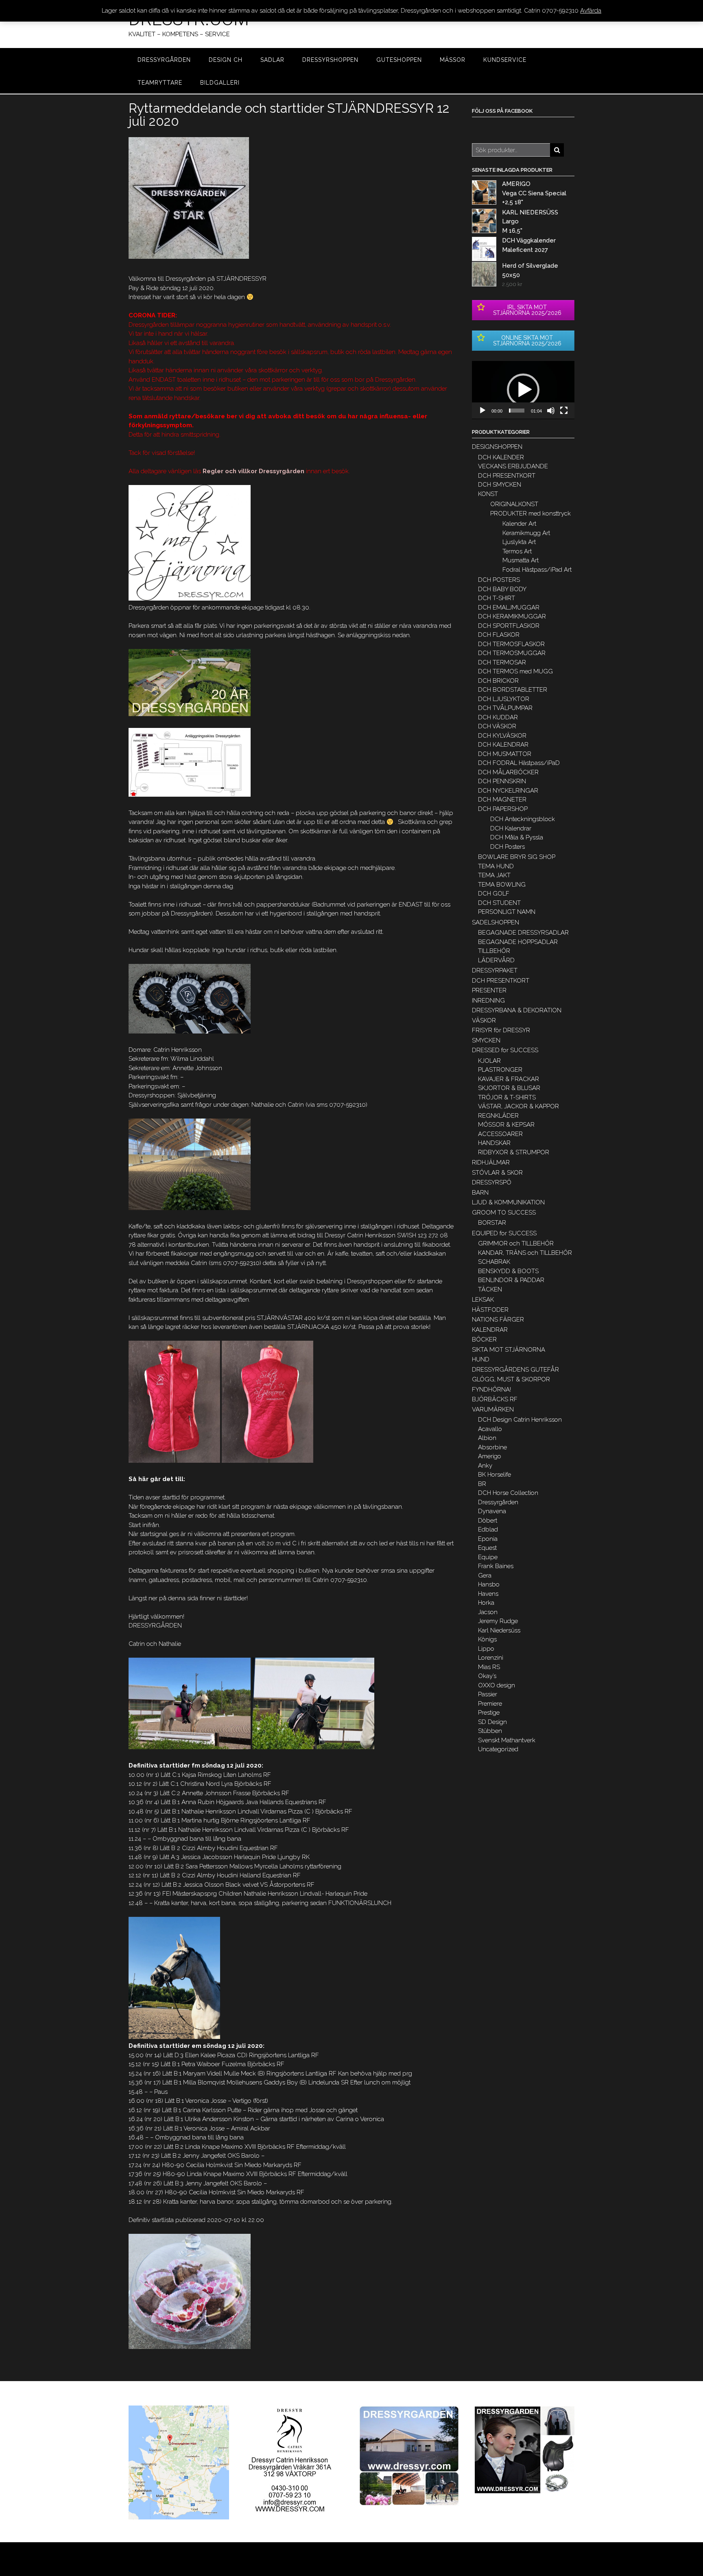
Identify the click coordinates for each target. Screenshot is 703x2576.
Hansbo (489, 1584)
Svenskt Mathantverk (507, 1740)
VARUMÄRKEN (493, 1409)
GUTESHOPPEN (399, 60)
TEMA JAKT (494, 875)
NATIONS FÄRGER (498, 1320)
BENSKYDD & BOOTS (508, 1271)
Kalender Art (519, 524)
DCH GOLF (494, 894)
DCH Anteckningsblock (523, 819)
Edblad (488, 1529)
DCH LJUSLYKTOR (504, 699)
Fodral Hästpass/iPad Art (537, 570)
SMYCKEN (486, 1040)
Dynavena (492, 1511)
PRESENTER (489, 990)
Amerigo (490, 1456)
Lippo (486, 1649)
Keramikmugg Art (526, 533)
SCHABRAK (494, 1262)
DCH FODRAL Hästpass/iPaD (519, 763)
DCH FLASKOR (499, 635)
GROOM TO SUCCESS (504, 1213)
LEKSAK (483, 1300)
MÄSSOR (453, 60)
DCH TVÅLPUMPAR (505, 708)
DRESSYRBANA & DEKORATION (517, 1010)
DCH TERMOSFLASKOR (511, 644)
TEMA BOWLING (502, 885)
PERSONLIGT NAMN (507, 912)
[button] (523, 390)
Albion (487, 1438)
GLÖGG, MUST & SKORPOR (511, 1379)
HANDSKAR (494, 1143)
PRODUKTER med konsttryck (531, 513)
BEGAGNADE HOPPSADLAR (518, 942)
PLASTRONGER (500, 1070)
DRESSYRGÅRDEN (164, 60)
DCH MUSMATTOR (505, 754)
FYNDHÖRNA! (491, 1390)
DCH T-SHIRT (497, 598)
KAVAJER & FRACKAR (509, 1079)
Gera (485, 1575)
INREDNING (488, 1001)
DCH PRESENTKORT (507, 476)
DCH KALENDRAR (503, 745)
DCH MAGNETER (502, 800)
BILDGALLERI (220, 83)
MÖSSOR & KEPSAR (506, 1125)
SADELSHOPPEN (496, 922)
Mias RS (489, 1667)
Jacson (488, 1612)
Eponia (488, 1539)
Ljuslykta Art (519, 542)
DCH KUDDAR (498, 717)
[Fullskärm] (564, 411)
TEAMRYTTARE (160, 83)
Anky (485, 1466)
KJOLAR (489, 1061)
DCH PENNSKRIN (502, 781)
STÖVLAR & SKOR (497, 1173)
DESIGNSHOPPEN (497, 447)
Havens (488, 1594)
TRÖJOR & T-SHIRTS (507, 1097)
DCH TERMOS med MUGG (515, 671)
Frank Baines (496, 1566)
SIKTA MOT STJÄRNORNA (509, 1350)
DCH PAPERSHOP (503, 809)
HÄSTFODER (490, 1310)
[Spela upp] (482, 411)
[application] (523, 390)
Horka (486, 1603)
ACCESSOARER (500, 1134)
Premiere (490, 1704)
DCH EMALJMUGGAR (509, 607)
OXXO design (497, 1685)
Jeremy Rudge (498, 1621)
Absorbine (492, 1447)
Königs (487, 1639)
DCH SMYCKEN (500, 485)
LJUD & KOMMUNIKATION (508, 1202)
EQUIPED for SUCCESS (504, 1233)
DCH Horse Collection (508, 1493)
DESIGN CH (226, 60)
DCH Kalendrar (511, 828)
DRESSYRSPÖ (492, 1182)
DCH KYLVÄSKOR (502, 736)
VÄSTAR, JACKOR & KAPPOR (519, 1106)
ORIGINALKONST (514, 504)
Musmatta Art (521, 560)
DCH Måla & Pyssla (517, 837)
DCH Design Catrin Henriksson (520, 1420)
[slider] (517, 411)
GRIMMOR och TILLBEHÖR (516, 1243)
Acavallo (490, 1429)
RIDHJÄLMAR (491, 1162)
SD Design (492, 1722)
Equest (487, 1548)
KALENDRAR (490, 1330)
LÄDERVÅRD (496, 960)
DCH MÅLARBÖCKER (508, 772)
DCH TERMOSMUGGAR (512, 653)
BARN (480, 1193)
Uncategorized (498, 1749)
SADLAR (272, 60)
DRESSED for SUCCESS (505, 1050)
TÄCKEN (490, 1289)
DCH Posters (508, 847)
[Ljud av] (551, 411)
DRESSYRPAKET (495, 970)
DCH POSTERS (499, 580)
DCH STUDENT (499, 903)
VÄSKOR (484, 1020)
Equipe (488, 1557)
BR (482, 1484)
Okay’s (487, 1676)
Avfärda (591, 11)
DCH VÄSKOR (497, 726)
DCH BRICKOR (498, 681)
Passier (488, 1694)
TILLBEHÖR (494, 951)
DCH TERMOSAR (502, 662)
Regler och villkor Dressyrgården (253, 471)
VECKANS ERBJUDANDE (513, 466)
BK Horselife (495, 1475)
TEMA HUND (496, 866)
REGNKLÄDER (498, 1116)
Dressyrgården (498, 1502)
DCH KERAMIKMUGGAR (512, 616)
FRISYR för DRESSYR (501, 1030)
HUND (481, 1359)
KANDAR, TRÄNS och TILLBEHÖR (525, 1253)
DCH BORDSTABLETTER (513, 690)
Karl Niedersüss (499, 1630)
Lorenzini (491, 1658)
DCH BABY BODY (502, 589)
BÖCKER (484, 1339)
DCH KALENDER (501, 457)
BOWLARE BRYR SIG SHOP (517, 857)
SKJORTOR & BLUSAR (509, 1088)
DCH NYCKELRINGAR (508, 791)
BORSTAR (492, 1223)
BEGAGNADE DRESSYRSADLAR (523, 933)
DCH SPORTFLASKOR (509, 626)
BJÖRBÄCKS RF (495, 1399)
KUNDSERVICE (505, 60)
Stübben (490, 1731)
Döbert (488, 1521)
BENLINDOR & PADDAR (511, 1280)
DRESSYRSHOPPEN (330, 60)
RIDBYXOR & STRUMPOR (514, 1152)
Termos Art (517, 551)
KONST (488, 494)
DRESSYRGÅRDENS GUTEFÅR (515, 1370)
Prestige (489, 1713)
